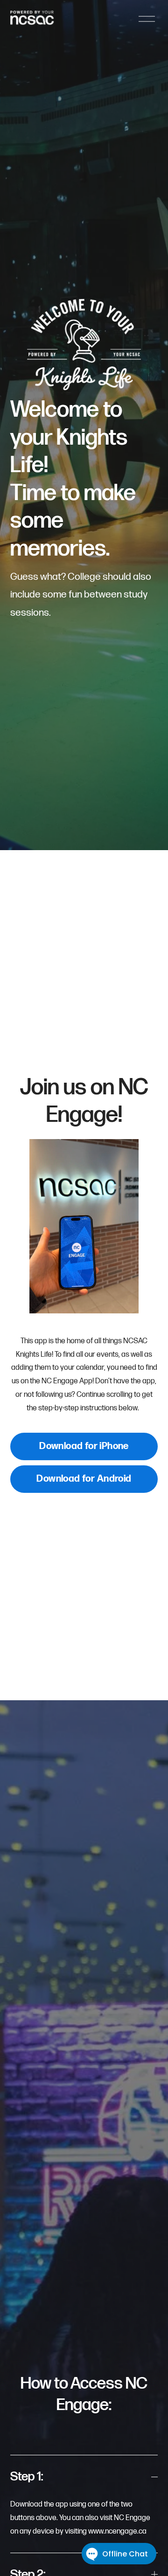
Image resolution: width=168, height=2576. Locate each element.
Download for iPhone (84, 1446)
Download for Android (84, 1479)
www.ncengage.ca (117, 2531)
